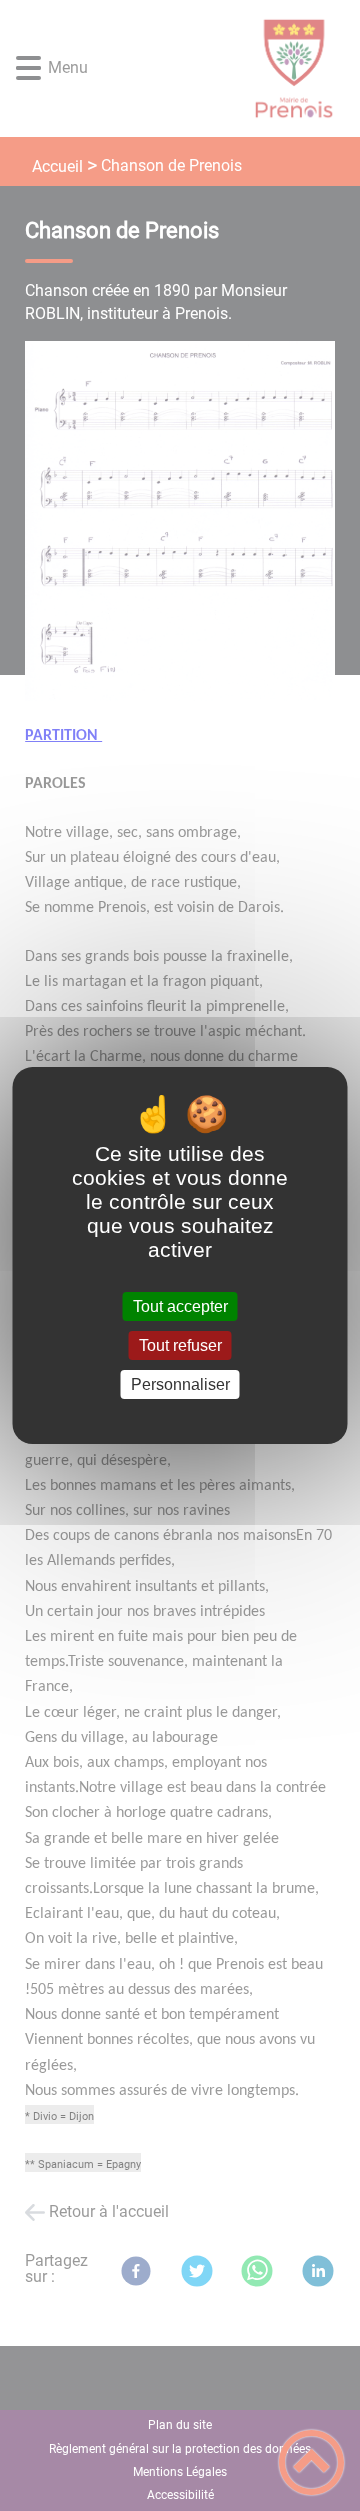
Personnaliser (180, 1384)
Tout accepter (180, 1306)
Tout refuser (180, 1345)
